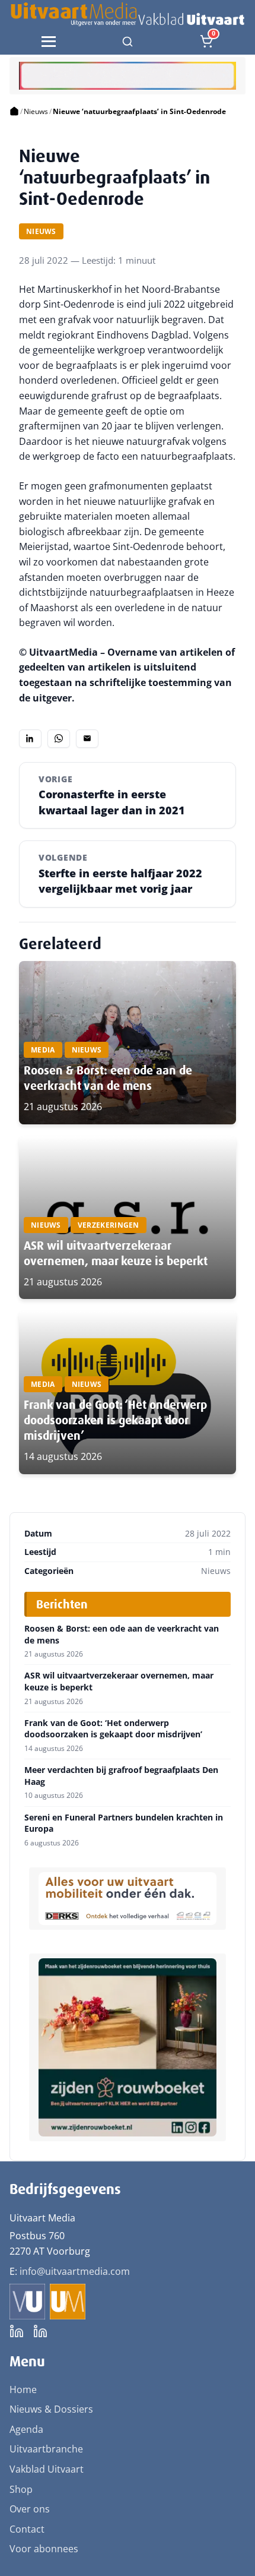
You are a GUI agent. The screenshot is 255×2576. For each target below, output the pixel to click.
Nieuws (36, 111)
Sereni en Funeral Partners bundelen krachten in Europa (124, 1823)
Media (43, 1050)
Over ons (30, 2509)
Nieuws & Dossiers (51, 2409)
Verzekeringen (109, 1225)
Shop (21, 2489)
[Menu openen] (49, 42)
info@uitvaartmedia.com (75, 2271)
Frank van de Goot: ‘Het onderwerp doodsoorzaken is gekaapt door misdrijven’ (115, 1420)
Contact (27, 2529)
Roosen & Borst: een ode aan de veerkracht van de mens (108, 1078)
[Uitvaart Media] (127, 14)
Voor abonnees (44, 2549)
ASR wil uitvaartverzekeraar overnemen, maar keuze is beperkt (116, 1253)
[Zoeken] (128, 42)
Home (23, 2389)
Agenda (26, 2429)
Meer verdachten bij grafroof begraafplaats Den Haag (121, 1776)
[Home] (14, 112)
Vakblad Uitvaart (47, 2469)
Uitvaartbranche (46, 2449)
